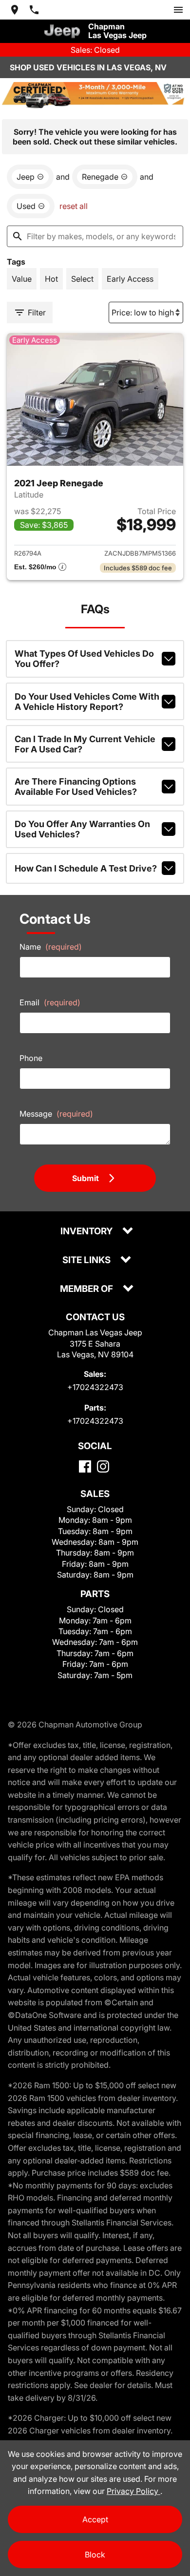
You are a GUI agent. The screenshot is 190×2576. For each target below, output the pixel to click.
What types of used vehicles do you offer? (84, 659)
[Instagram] (103, 1466)
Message (56, 1114)
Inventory (87, 1232)
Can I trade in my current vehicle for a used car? (85, 744)
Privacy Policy (133, 2491)
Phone (31, 1058)
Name (51, 947)
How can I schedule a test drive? (86, 868)
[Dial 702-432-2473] (34, 10)
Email (50, 1002)
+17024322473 (95, 1387)
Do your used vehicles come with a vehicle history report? (87, 702)
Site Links (87, 1260)
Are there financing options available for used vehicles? (76, 787)
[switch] (178, 10)
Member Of (87, 1289)
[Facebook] (85, 1466)
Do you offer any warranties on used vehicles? (82, 829)
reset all (74, 206)
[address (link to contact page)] (15, 10)
